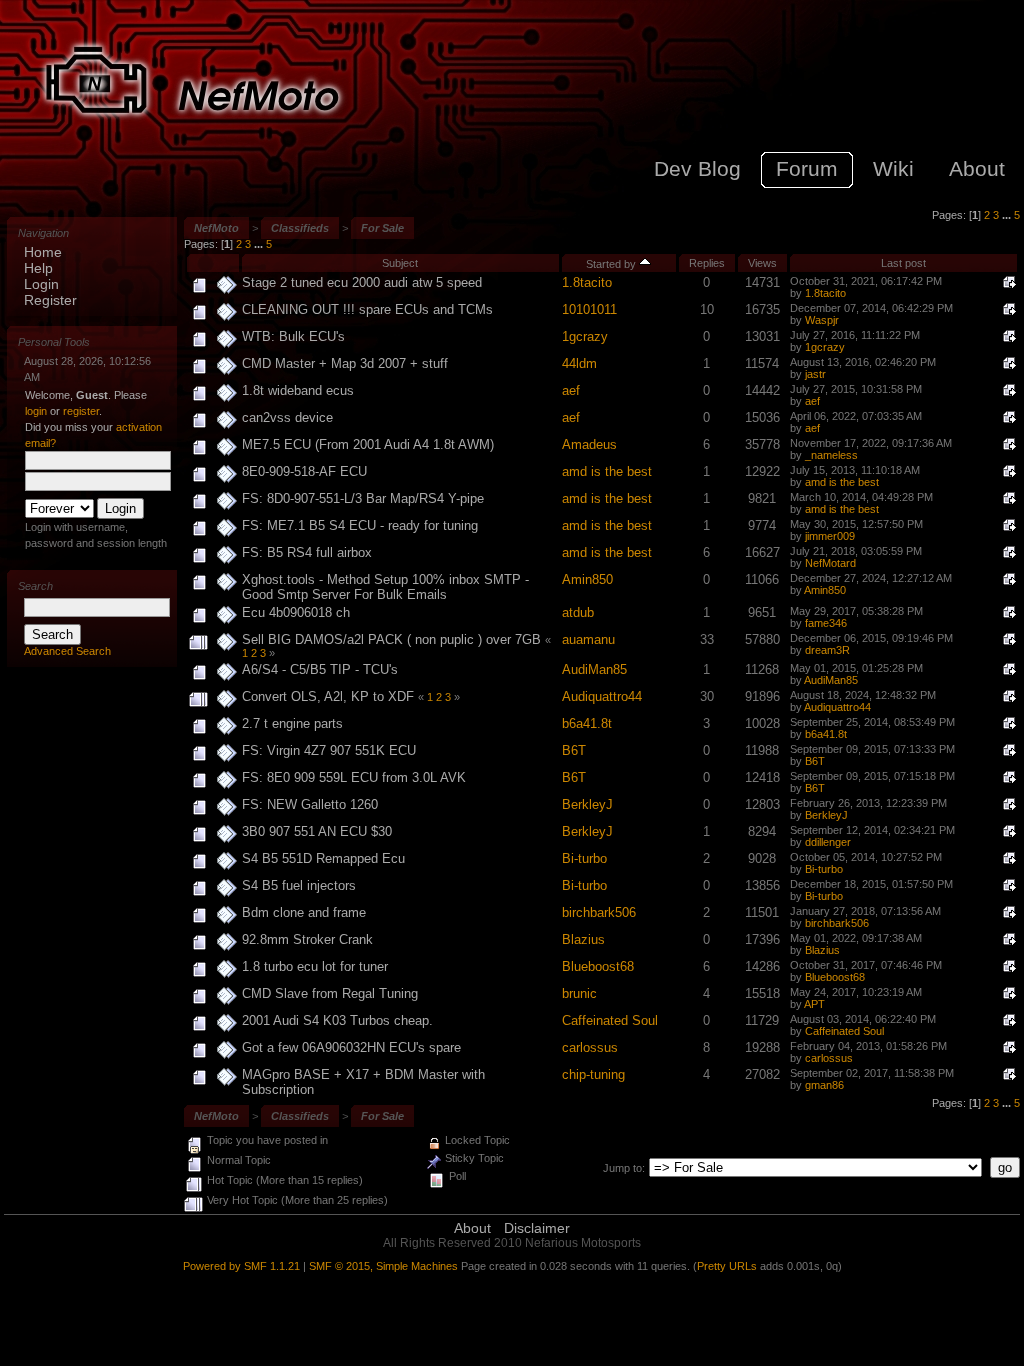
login (36, 411)
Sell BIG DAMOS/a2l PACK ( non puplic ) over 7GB (391, 639)
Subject (400, 263)
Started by (612, 264)
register (81, 411)
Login (41, 284)
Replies (707, 263)
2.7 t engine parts (292, 723)
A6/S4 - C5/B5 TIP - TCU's (320, 669)
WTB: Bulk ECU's (293, 336)
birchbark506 (599, 912)
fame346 (826, 623)
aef (571, 390)
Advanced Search (67, 651)
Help (38, 268)
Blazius (583, 939)
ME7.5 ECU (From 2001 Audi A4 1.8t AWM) (368, 444)
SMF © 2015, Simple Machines (383, 1266)
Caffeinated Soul (610, 1020)
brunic (579, 993)
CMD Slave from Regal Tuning (330, 993)
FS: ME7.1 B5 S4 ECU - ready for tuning (360, 525)
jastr (815, 374)
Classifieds (300, 228)
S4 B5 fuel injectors (299, 885)
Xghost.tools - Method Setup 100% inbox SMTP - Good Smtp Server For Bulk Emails (385, 587)
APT (814, 1004)
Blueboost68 (598, 966)
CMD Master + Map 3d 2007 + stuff (345, 363)
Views (762, 263)
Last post (903, 263)
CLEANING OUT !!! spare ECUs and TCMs (367, 309)
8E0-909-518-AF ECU (304, 471)
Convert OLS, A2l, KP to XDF (330, 696)
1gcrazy (585, 336)
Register (50, 300)
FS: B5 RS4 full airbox (307, 552)
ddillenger (828, 842)
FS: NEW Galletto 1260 (310, 804)
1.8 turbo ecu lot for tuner (315, 966)
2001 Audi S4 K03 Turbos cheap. (337, 1020)
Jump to (622, 1168)
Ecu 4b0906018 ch (296, 612)
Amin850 (587, 579)
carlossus (590, 1047)
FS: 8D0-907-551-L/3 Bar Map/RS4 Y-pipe (363, 498)
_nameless (831, 455)
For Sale (382, 228)
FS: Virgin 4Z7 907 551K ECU (329, 750)
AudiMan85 (594, 669)
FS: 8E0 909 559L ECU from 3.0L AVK (354, 777)
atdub (578, 612)
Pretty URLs (727, 1266)
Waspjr (822, 320)
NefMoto (216, 228)
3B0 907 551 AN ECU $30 (317, 831)
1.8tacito (587, 282)
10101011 (589, 309)
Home (43, 252)
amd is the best (607, 471)
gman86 (824, 1085)
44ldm (579, 363)
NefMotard (830, 563)
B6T (574, 750)
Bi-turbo (584, 858)
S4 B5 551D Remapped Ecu (323, 858)
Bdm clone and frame (304, 912)
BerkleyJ (587, 804)
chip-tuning (593, 1074)
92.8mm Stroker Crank (307, 939)
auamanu (588, 639)
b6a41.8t (587, 723)
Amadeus (589, 444)
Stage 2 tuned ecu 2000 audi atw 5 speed (362, 282)
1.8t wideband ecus (298, 390)
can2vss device (287, 417)
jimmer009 (830, 536)
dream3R (827, 650)
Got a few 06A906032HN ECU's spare (351, 1047)
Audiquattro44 (602, 696)
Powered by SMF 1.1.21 (241, 1266)
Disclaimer (537, 1228)
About (472, 1228)
